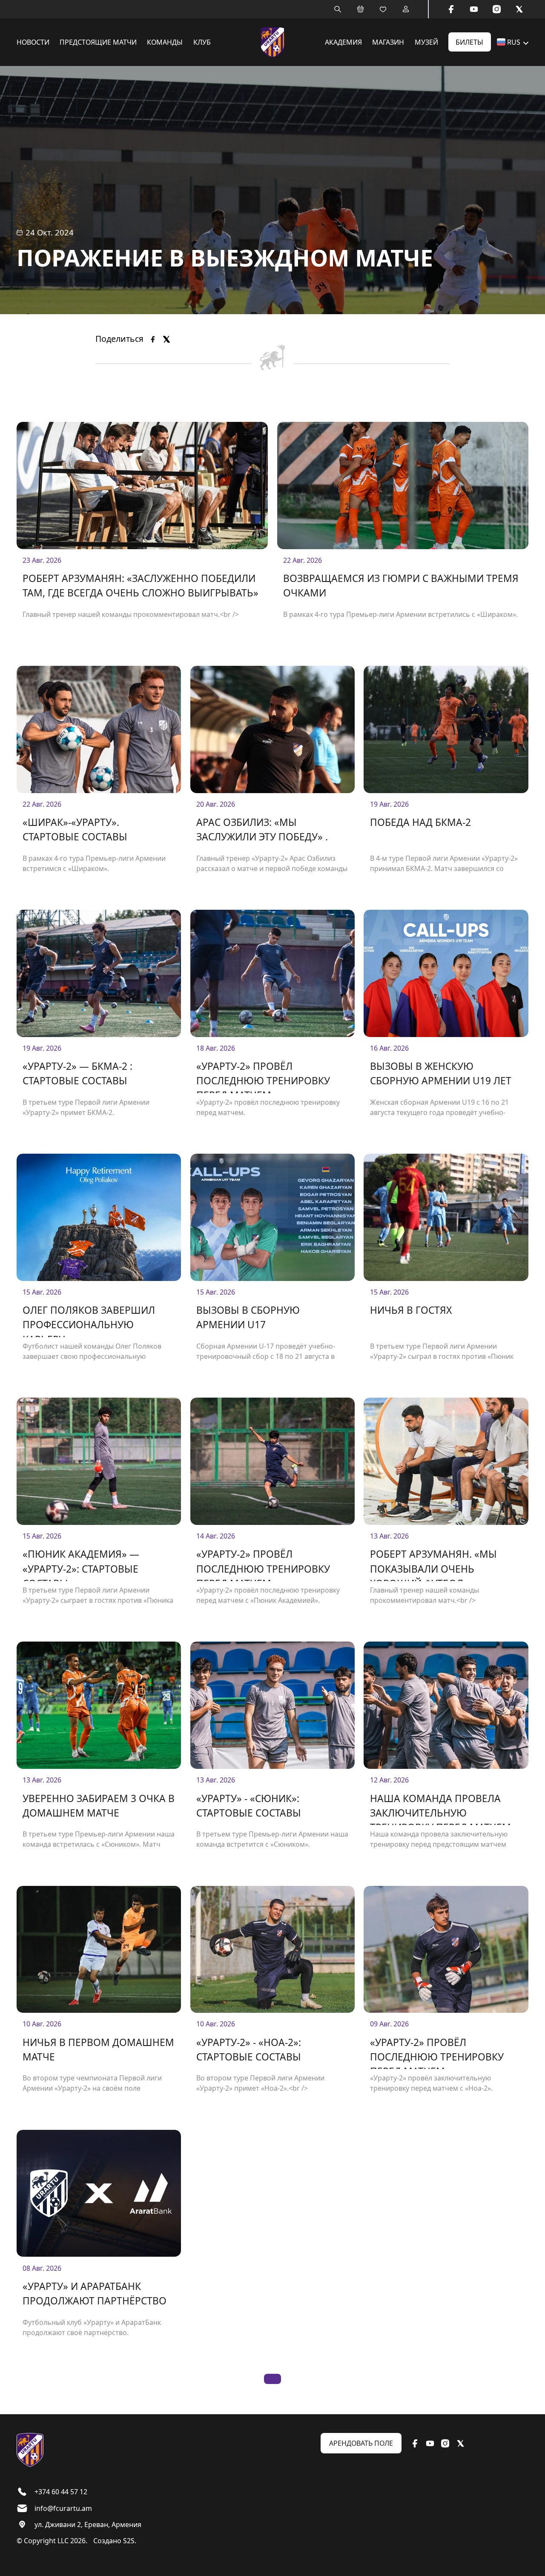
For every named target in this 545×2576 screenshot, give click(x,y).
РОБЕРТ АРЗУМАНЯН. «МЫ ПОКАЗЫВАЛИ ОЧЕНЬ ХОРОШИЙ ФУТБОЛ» (433, 1564)
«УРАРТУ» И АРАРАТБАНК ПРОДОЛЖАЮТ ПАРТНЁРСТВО (95, 2294)
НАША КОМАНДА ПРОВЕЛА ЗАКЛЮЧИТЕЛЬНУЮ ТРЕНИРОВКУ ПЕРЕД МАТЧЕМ (440, 1809)
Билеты (469, 42)
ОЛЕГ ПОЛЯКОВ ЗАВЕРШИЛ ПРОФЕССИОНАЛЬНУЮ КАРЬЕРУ (89, 1320)
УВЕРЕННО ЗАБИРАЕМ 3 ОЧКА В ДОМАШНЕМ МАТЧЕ (99, 1806)
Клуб (202, 42)
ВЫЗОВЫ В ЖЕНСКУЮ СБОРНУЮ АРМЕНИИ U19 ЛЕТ (441, 1073)
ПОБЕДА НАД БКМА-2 (420, 822)
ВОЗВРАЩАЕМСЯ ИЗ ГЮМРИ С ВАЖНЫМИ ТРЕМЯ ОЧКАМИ (401, 586)
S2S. (130, 2541)
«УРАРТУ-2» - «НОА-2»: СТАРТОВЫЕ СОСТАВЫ (249, 2050)
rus (514, 42)
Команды (165, 42)
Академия (343, 42)
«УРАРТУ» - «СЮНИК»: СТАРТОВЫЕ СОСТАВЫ (249, 1806)
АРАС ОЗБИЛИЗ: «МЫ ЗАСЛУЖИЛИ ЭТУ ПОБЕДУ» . (262, 830)
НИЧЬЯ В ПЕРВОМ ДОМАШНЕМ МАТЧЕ (98, 2050)
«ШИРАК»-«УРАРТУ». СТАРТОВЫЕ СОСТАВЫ (75, 830)
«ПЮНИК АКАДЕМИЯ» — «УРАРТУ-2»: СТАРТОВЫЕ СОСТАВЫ (81, 1564)
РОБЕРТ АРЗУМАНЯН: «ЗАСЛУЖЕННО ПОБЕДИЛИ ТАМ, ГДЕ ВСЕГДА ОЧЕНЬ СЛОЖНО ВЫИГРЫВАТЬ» (141, 586)
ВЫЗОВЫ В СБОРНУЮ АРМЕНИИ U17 (248, 1317)
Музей (426, 42)
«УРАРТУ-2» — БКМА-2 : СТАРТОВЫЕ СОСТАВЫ (77, 1073)
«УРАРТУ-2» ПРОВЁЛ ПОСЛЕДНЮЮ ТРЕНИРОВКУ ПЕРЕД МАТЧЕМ (263, 1076)
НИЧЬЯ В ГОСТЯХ (411, 1310)
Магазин (388, 42)
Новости (33, 42)
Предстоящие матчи (98, 42)
